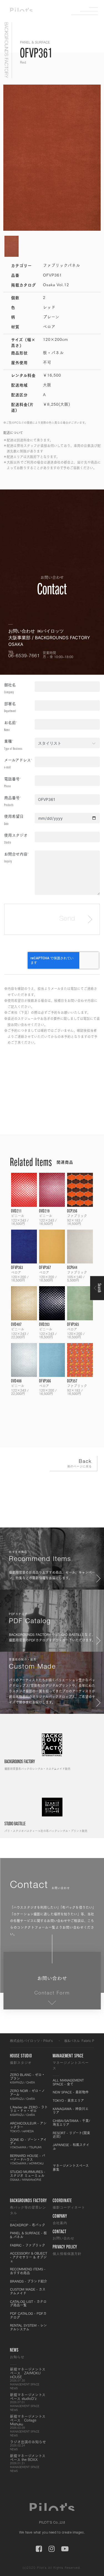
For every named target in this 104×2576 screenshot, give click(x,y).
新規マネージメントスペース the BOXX (28, 2463)
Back (80, 1463)
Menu (89, 11)
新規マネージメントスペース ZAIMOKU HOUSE (28, 2379)
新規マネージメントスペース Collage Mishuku (28, 2426)
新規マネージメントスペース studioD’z (28, 2402)
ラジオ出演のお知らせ (28, 2445)
